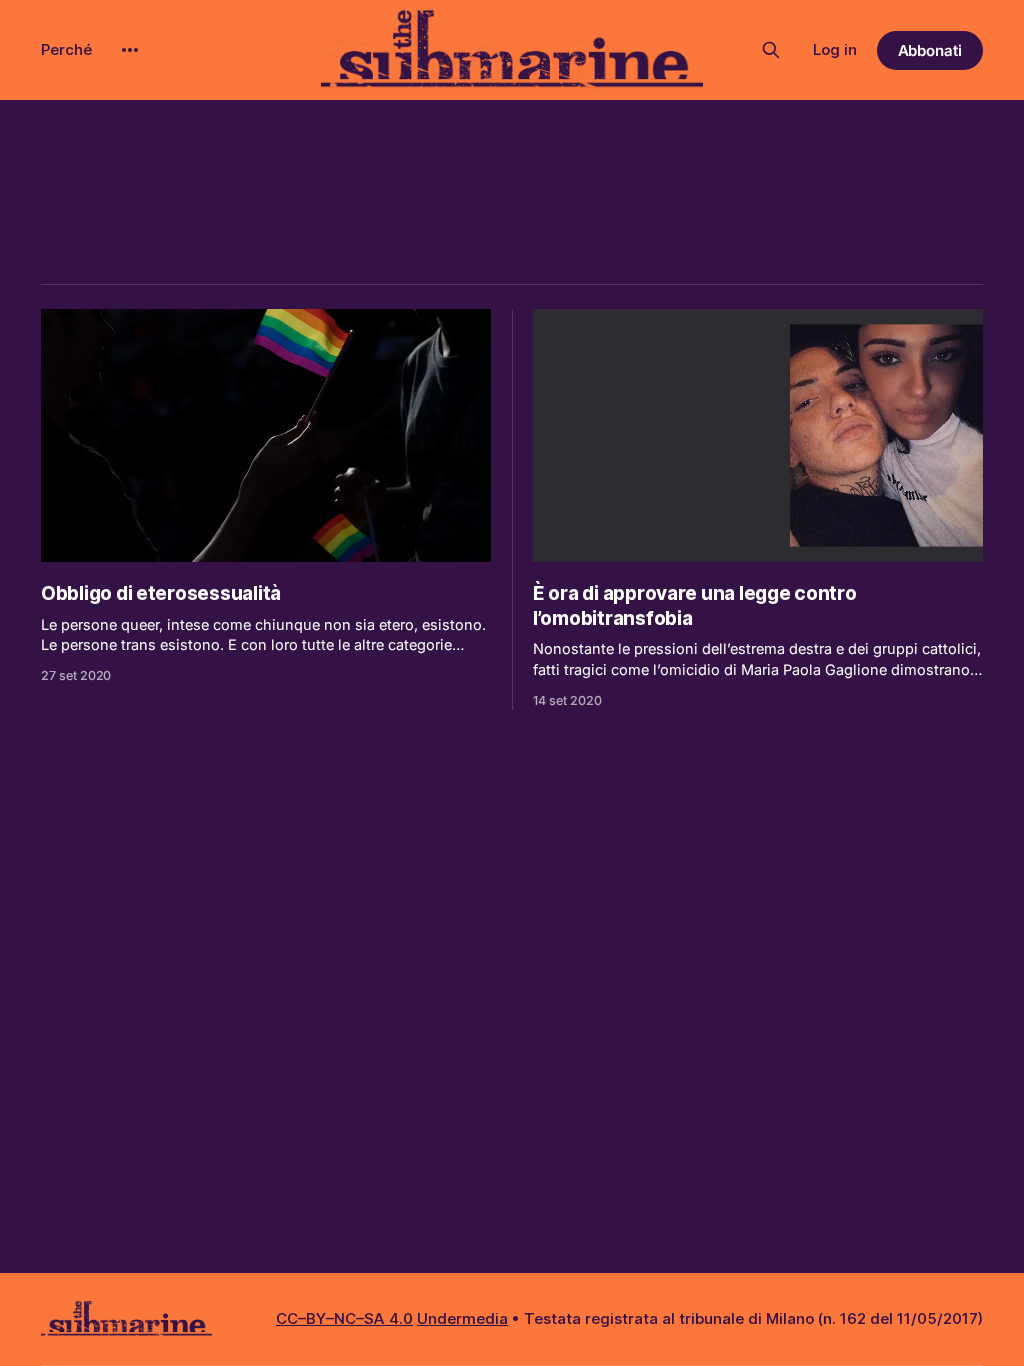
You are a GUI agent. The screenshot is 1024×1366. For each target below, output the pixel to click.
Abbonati (930, 50)
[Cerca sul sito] (771, 50)
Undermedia (462, 1318)
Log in (835, 49)
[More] (130, 50)
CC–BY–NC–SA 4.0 (344, 1318)
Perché (66, 49)
